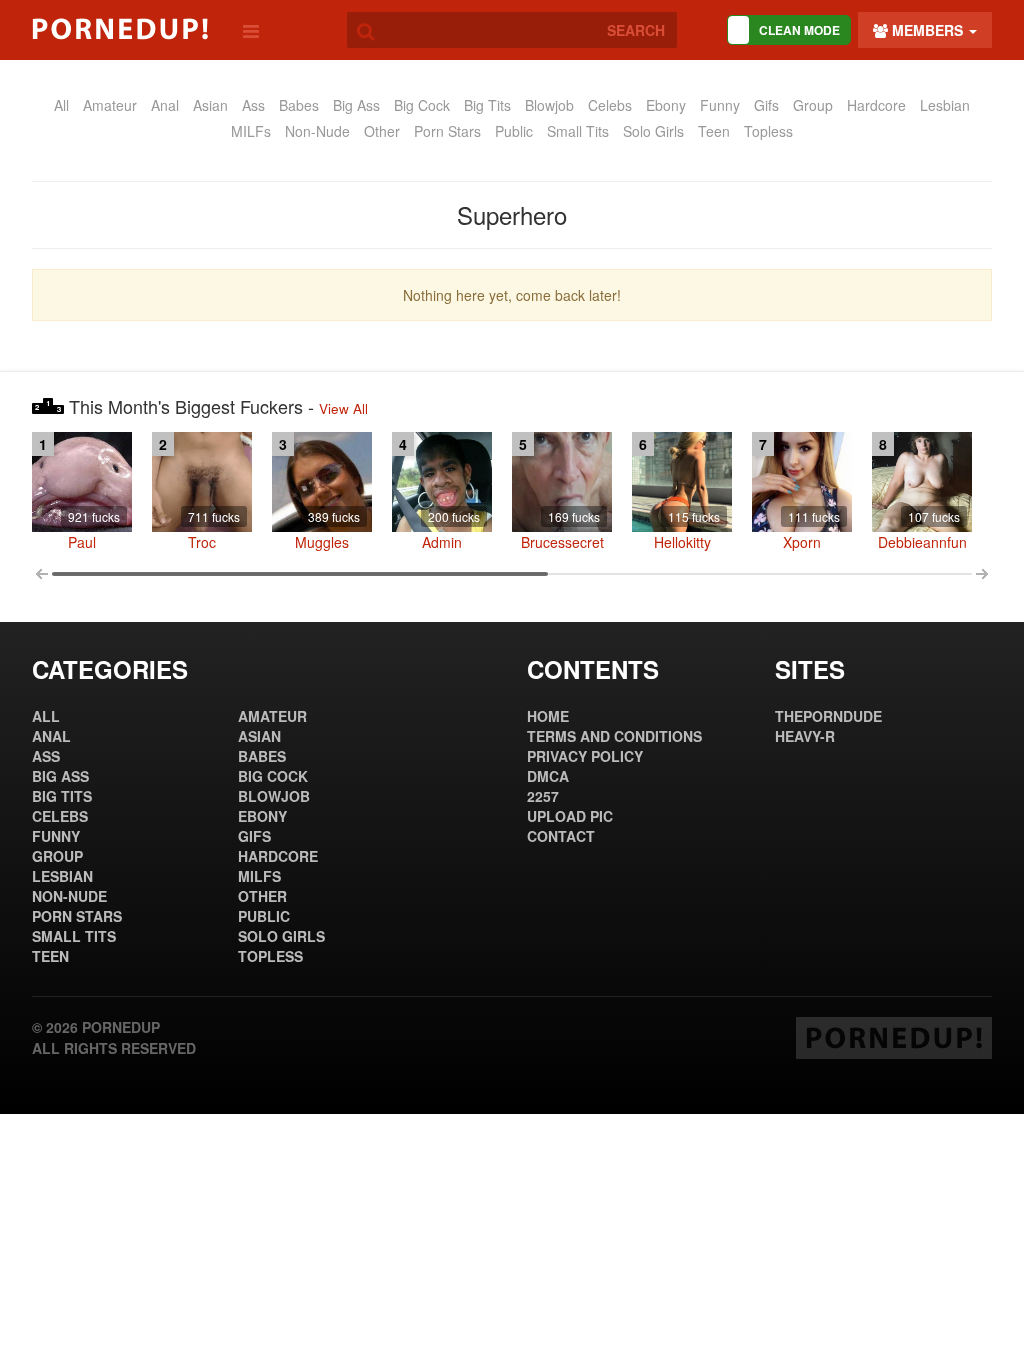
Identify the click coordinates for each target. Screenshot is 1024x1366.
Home (548, 716)
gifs (766, 105)
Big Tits (487, 105)
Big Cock (422, 105)
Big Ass (356, 105)
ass (253, 105)
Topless (768, 131)
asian (210, 105)
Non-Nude (317, 131)
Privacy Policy (585, 756)
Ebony (666, 105)
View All (343, 408)
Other (382, 131)
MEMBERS (927, 30)
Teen (714, 131)
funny (720, 105)
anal (165, 105)
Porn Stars (447, 131)
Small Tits (578, 131)
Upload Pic (570, 816)
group (813, 105)
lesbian (945, 105)
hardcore (876, 105)
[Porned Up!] (120, 29)
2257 (543, 796)
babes (299, 105)
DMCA (548, 776)
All (61, 105)
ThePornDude (828, 716)
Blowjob (549, 105)
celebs (610, 105)
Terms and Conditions (614, 736)
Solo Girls (653, 131)
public (514, 131)
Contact (561, 836)
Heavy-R (805, 736)
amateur (110, 105)
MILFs (251, 131)
